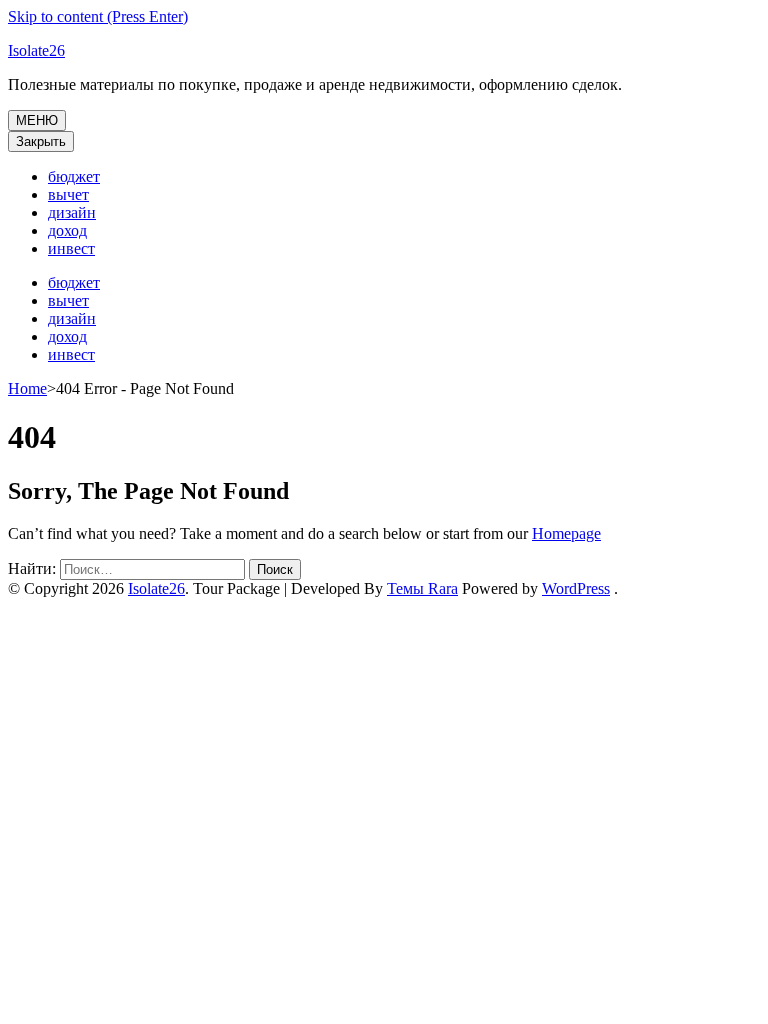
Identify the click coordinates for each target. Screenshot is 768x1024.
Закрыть (41, 141)
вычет (68, 194)
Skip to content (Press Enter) (98, 16)
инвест (71, 248)
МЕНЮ (37, 120)
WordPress (576, 588)
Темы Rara (422, 588)
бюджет (74, 176)
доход (67, 230)
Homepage (566, 533)
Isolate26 (36, 50)
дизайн (72, 212)
